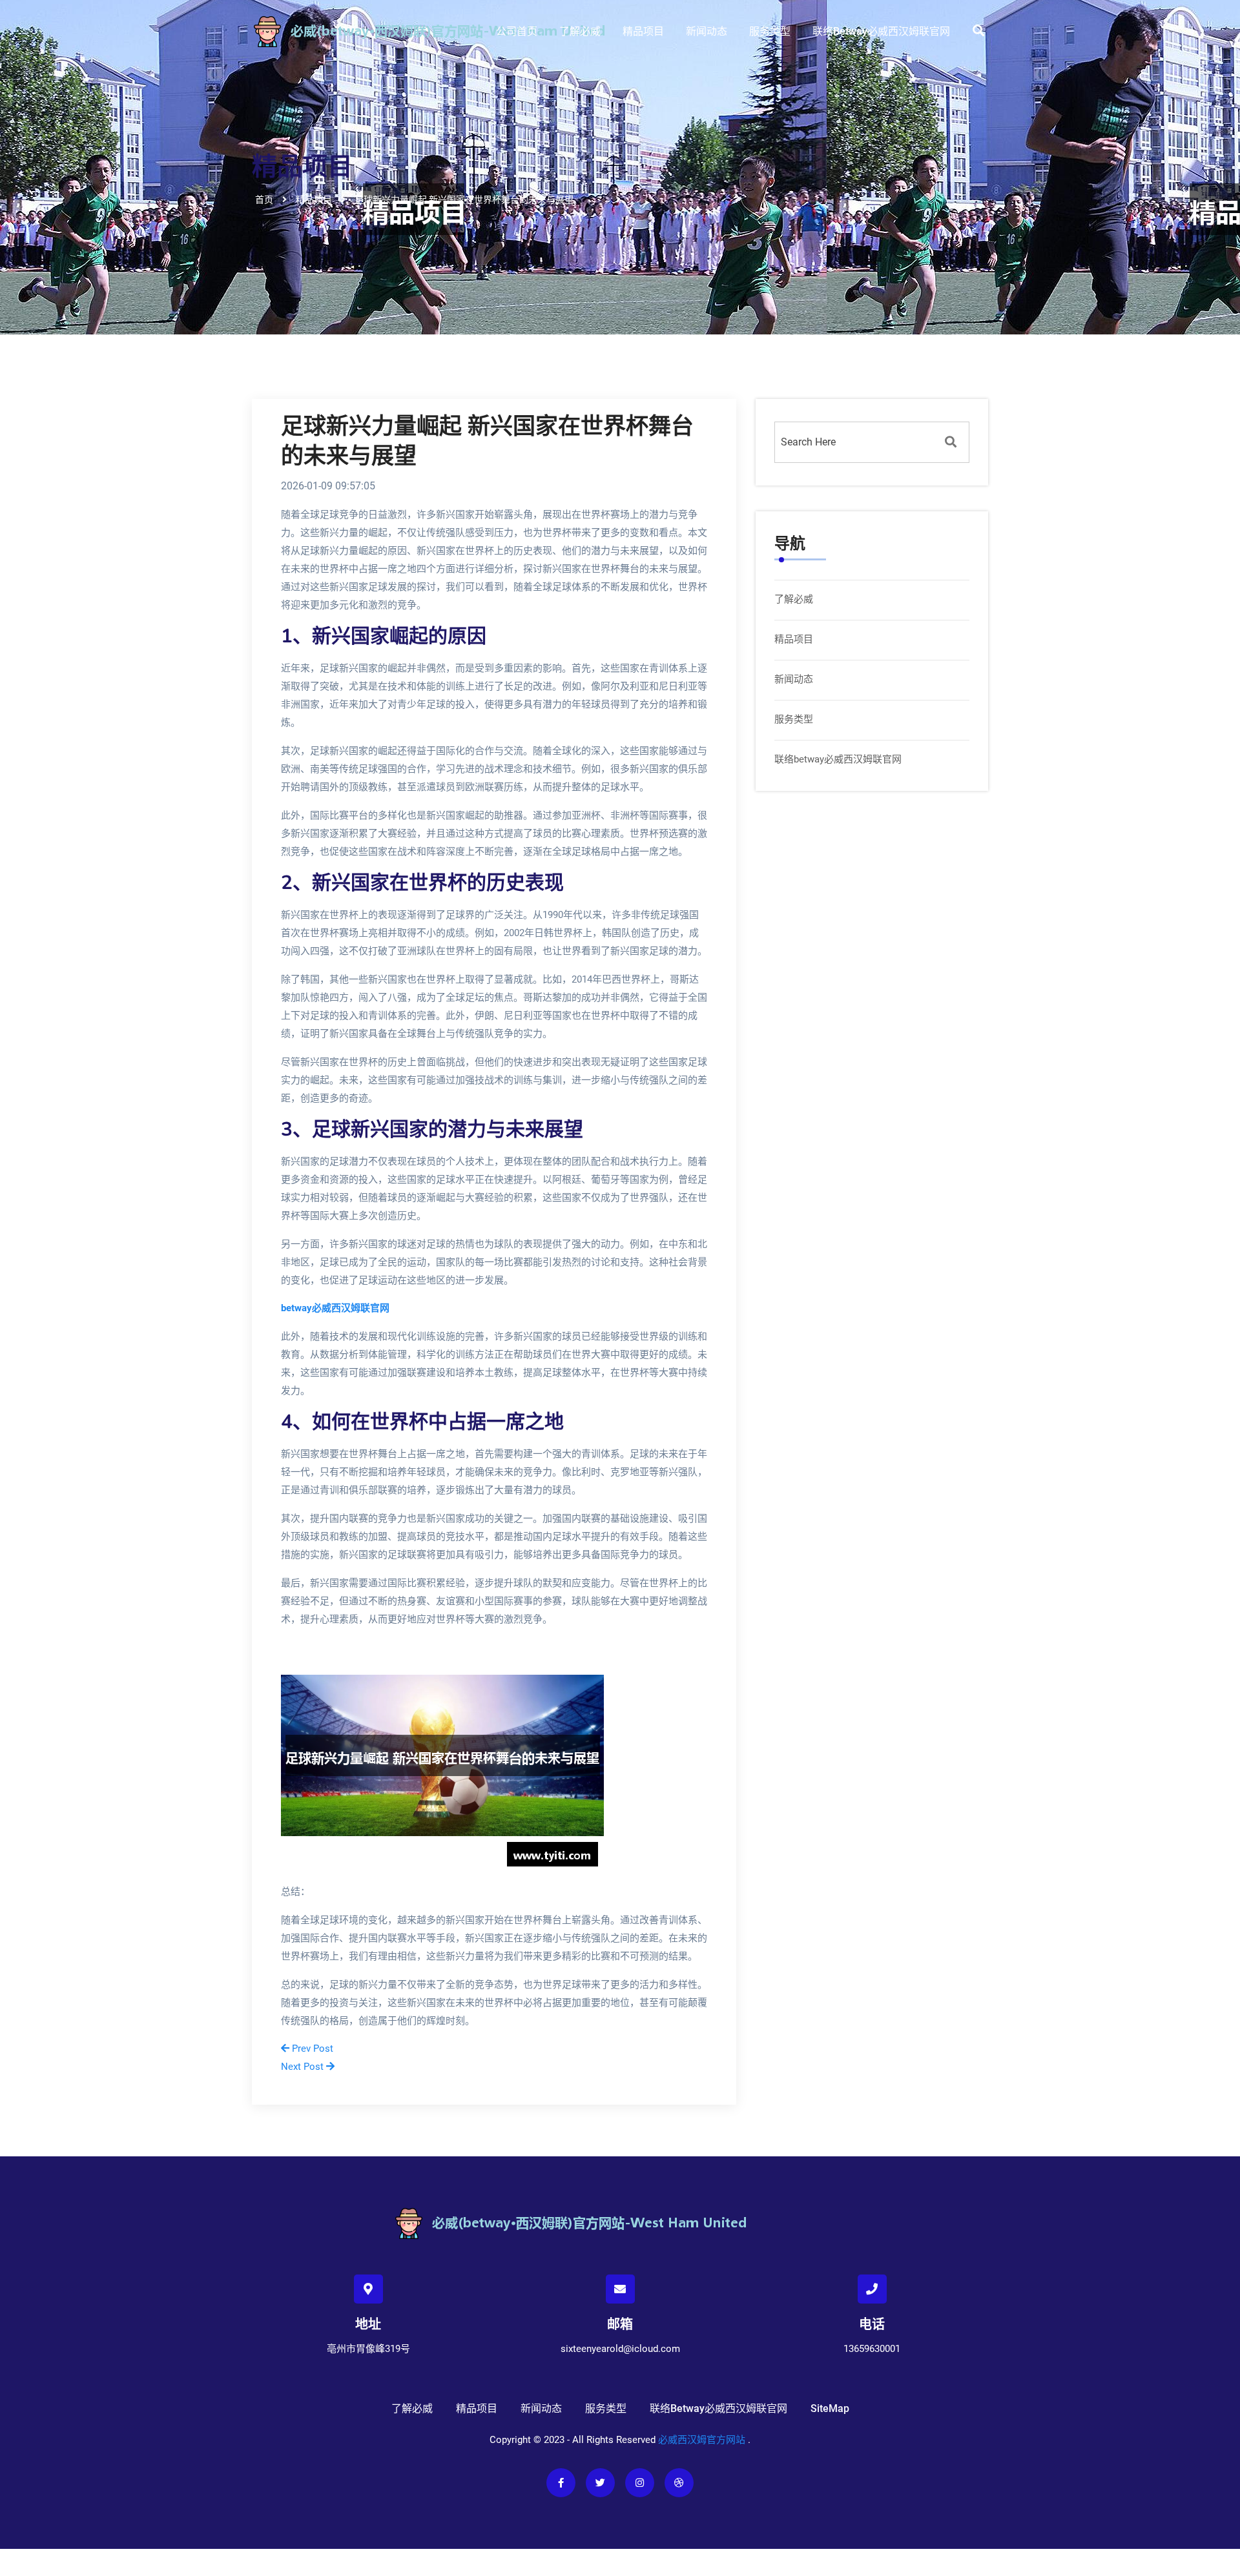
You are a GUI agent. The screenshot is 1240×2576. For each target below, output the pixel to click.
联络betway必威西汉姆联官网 (881, 31)
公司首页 (517, 31)
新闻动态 (707, 31)
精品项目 (643, 31)
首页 (264, 199)
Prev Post (311, 2049)
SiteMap (830, 2408)
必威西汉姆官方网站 (702, 2440)
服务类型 (770, 31)
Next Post (304, 2067)
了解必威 (580, 31)
